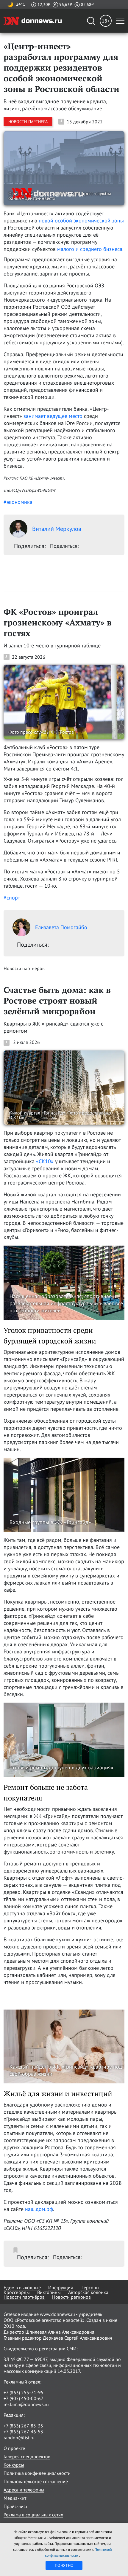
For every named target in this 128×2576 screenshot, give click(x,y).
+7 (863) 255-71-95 (24, 2392)
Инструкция (61, 2287)
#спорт (12, 898)
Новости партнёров (24, 2297)
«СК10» (45, 1161)
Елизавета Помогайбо (61, 927)
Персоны (90, 2287)
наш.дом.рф (39, 2209)
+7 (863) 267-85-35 (23, 2426)
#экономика (18, 502)
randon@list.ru (19, 2438)
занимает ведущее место (53, 416)
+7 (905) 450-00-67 (24, 2398)
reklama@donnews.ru (26, 2404)
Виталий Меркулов (57, 529)
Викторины (49, 2292)
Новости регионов (71, 2297)
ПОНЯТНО (64, 2565)
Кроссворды (17, 2292)
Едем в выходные (22, 2287)
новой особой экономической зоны (81, 220)
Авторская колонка (88, 2292)
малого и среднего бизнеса (90, 249)
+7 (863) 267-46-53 (23, 2432)
